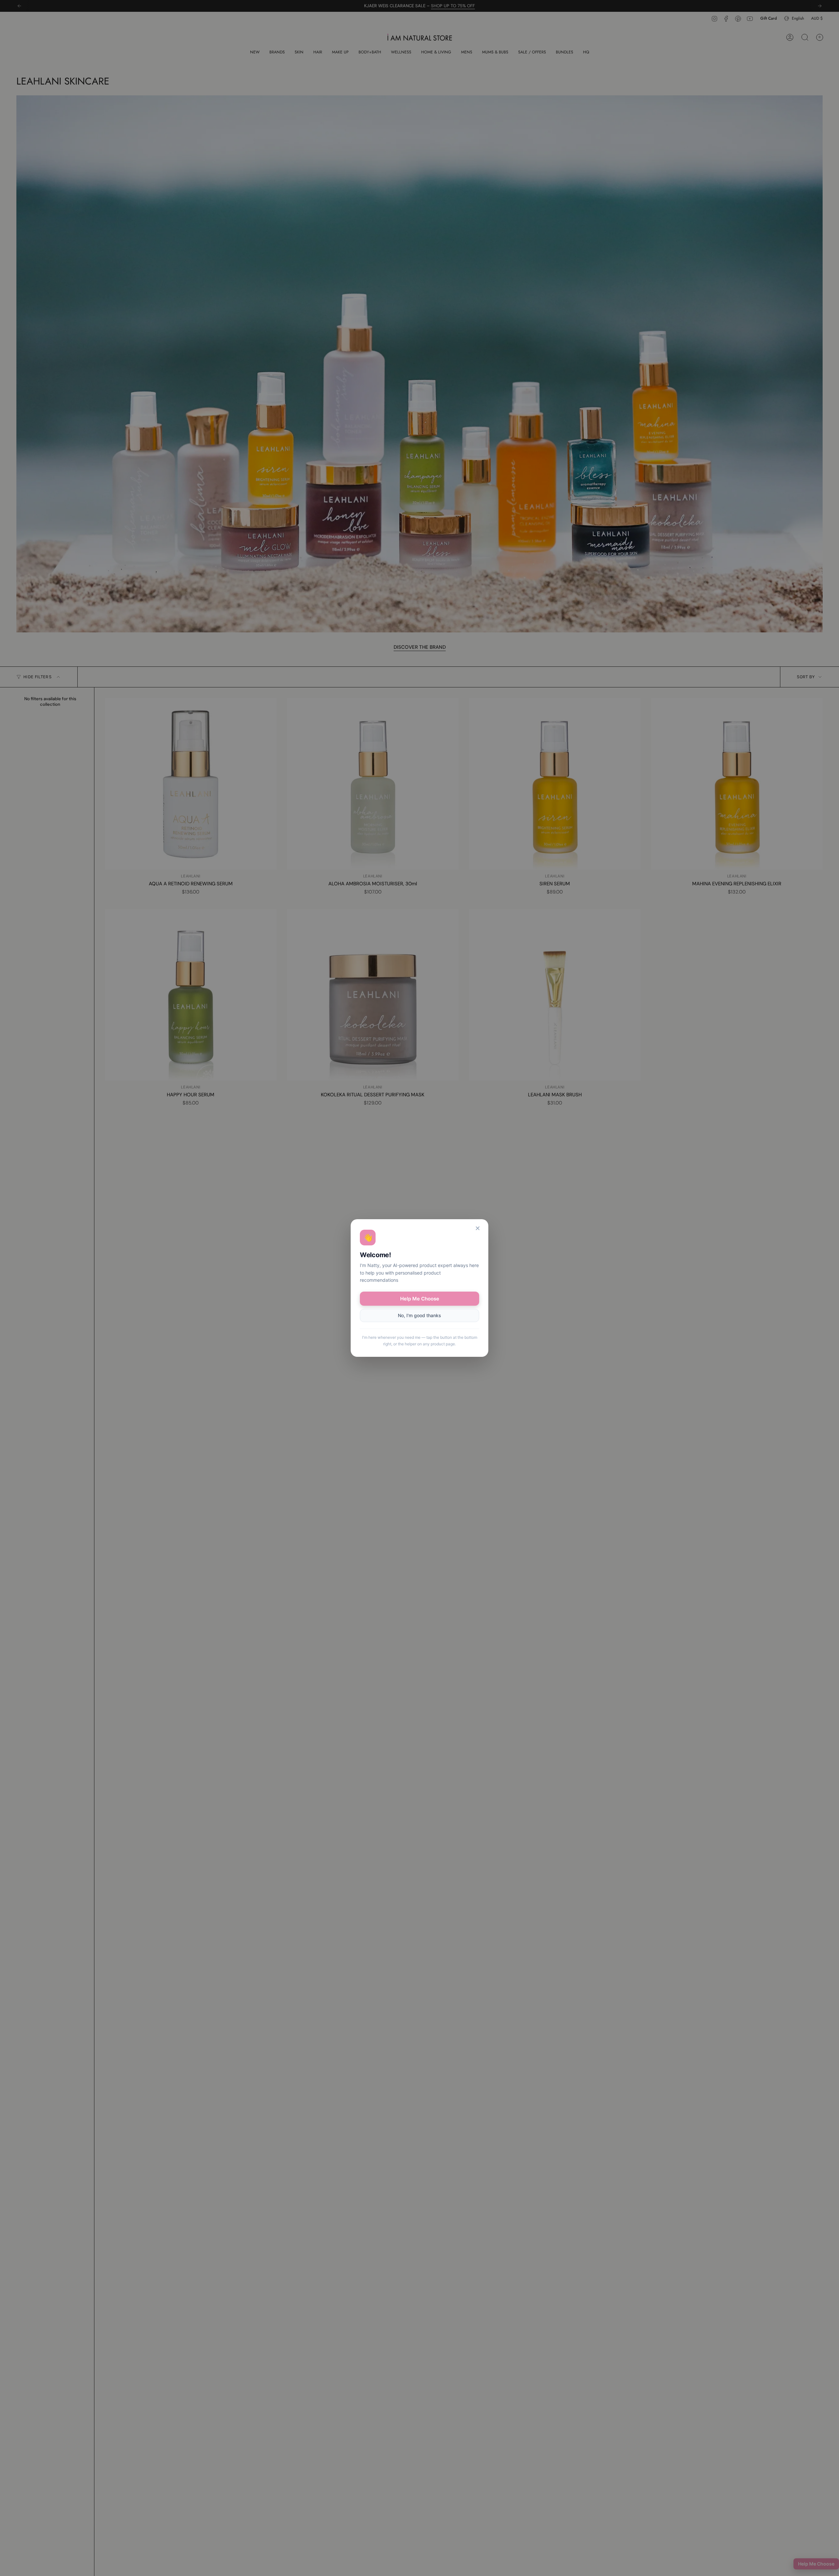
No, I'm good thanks (419, 1315)
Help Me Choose (420, 1299)
